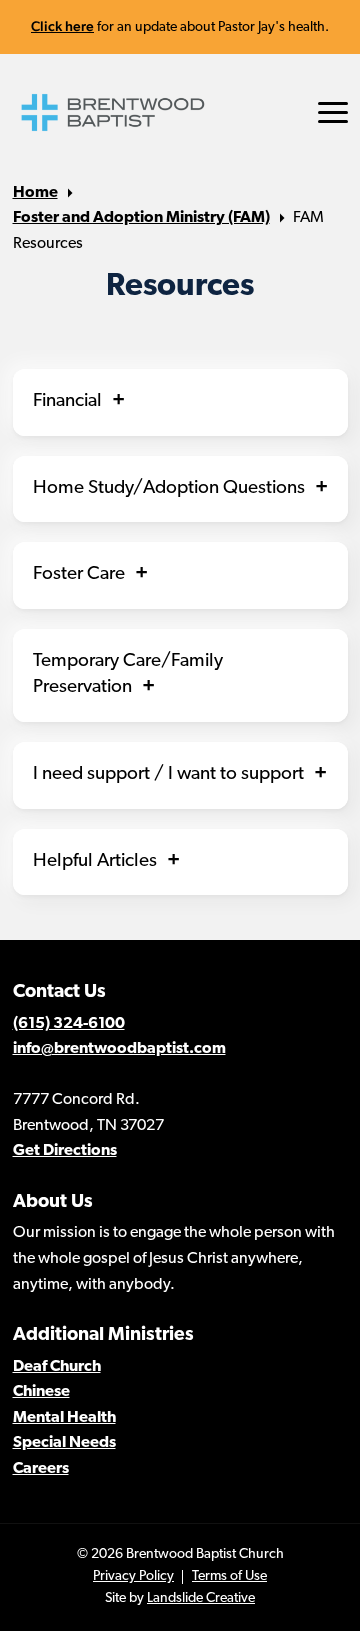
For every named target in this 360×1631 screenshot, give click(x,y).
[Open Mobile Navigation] (333, 112)
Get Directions (65, 1151)
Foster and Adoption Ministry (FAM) (141, 218)
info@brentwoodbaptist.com (119, 1049)
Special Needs (64, 1443)
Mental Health (64, 1418)
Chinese (41, 1392)
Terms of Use (229, 1576)
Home (35, 193)
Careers (41, 1469)
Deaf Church (57, 1367)
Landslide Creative (201, 1598)
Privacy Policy (133, 1576)
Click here (62, 26)
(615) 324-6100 (69, 1024)
